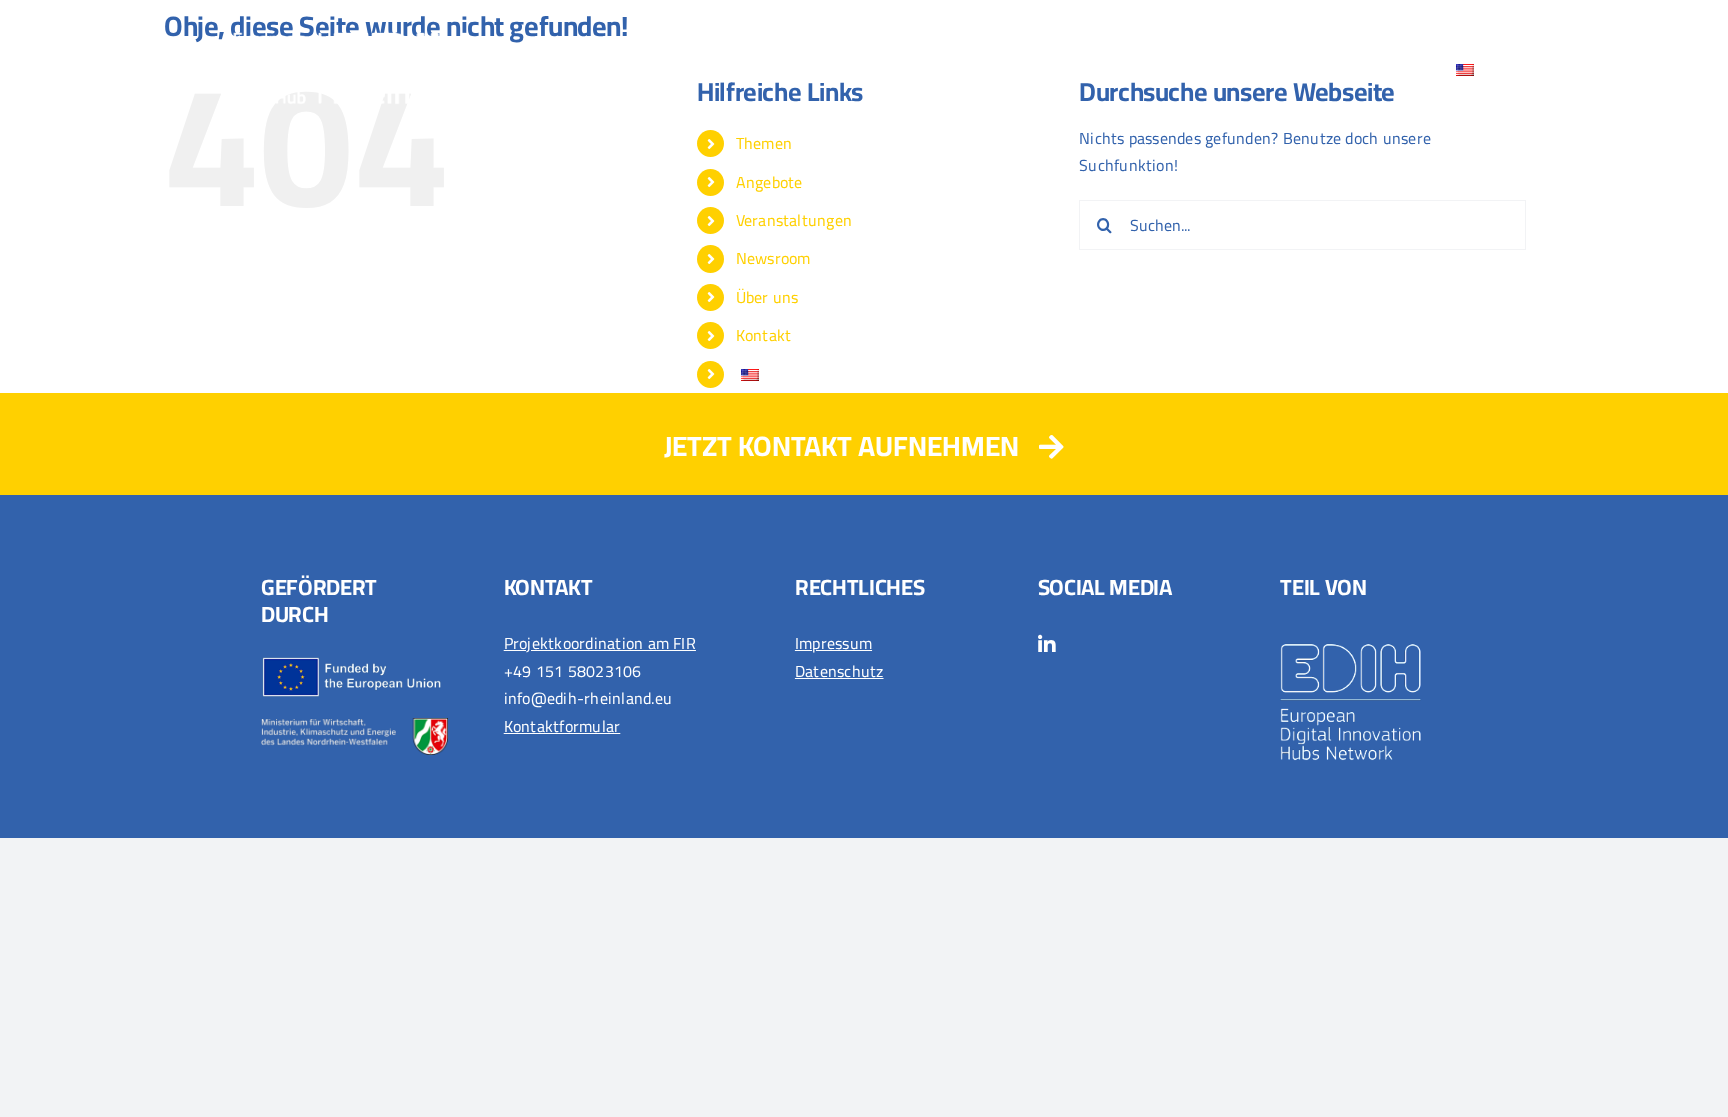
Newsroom (773, 258)
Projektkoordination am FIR (600, 643)
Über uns (767, 297)
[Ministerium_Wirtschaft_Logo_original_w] (354, 726)
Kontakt (764, 335)
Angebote (769, 182)
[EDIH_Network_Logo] (1373, 638)
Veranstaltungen (794, 220)
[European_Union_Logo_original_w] (354, 664)
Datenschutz (839, 671)
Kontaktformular (562, 726)
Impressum (833, 643)
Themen (764, 143)
